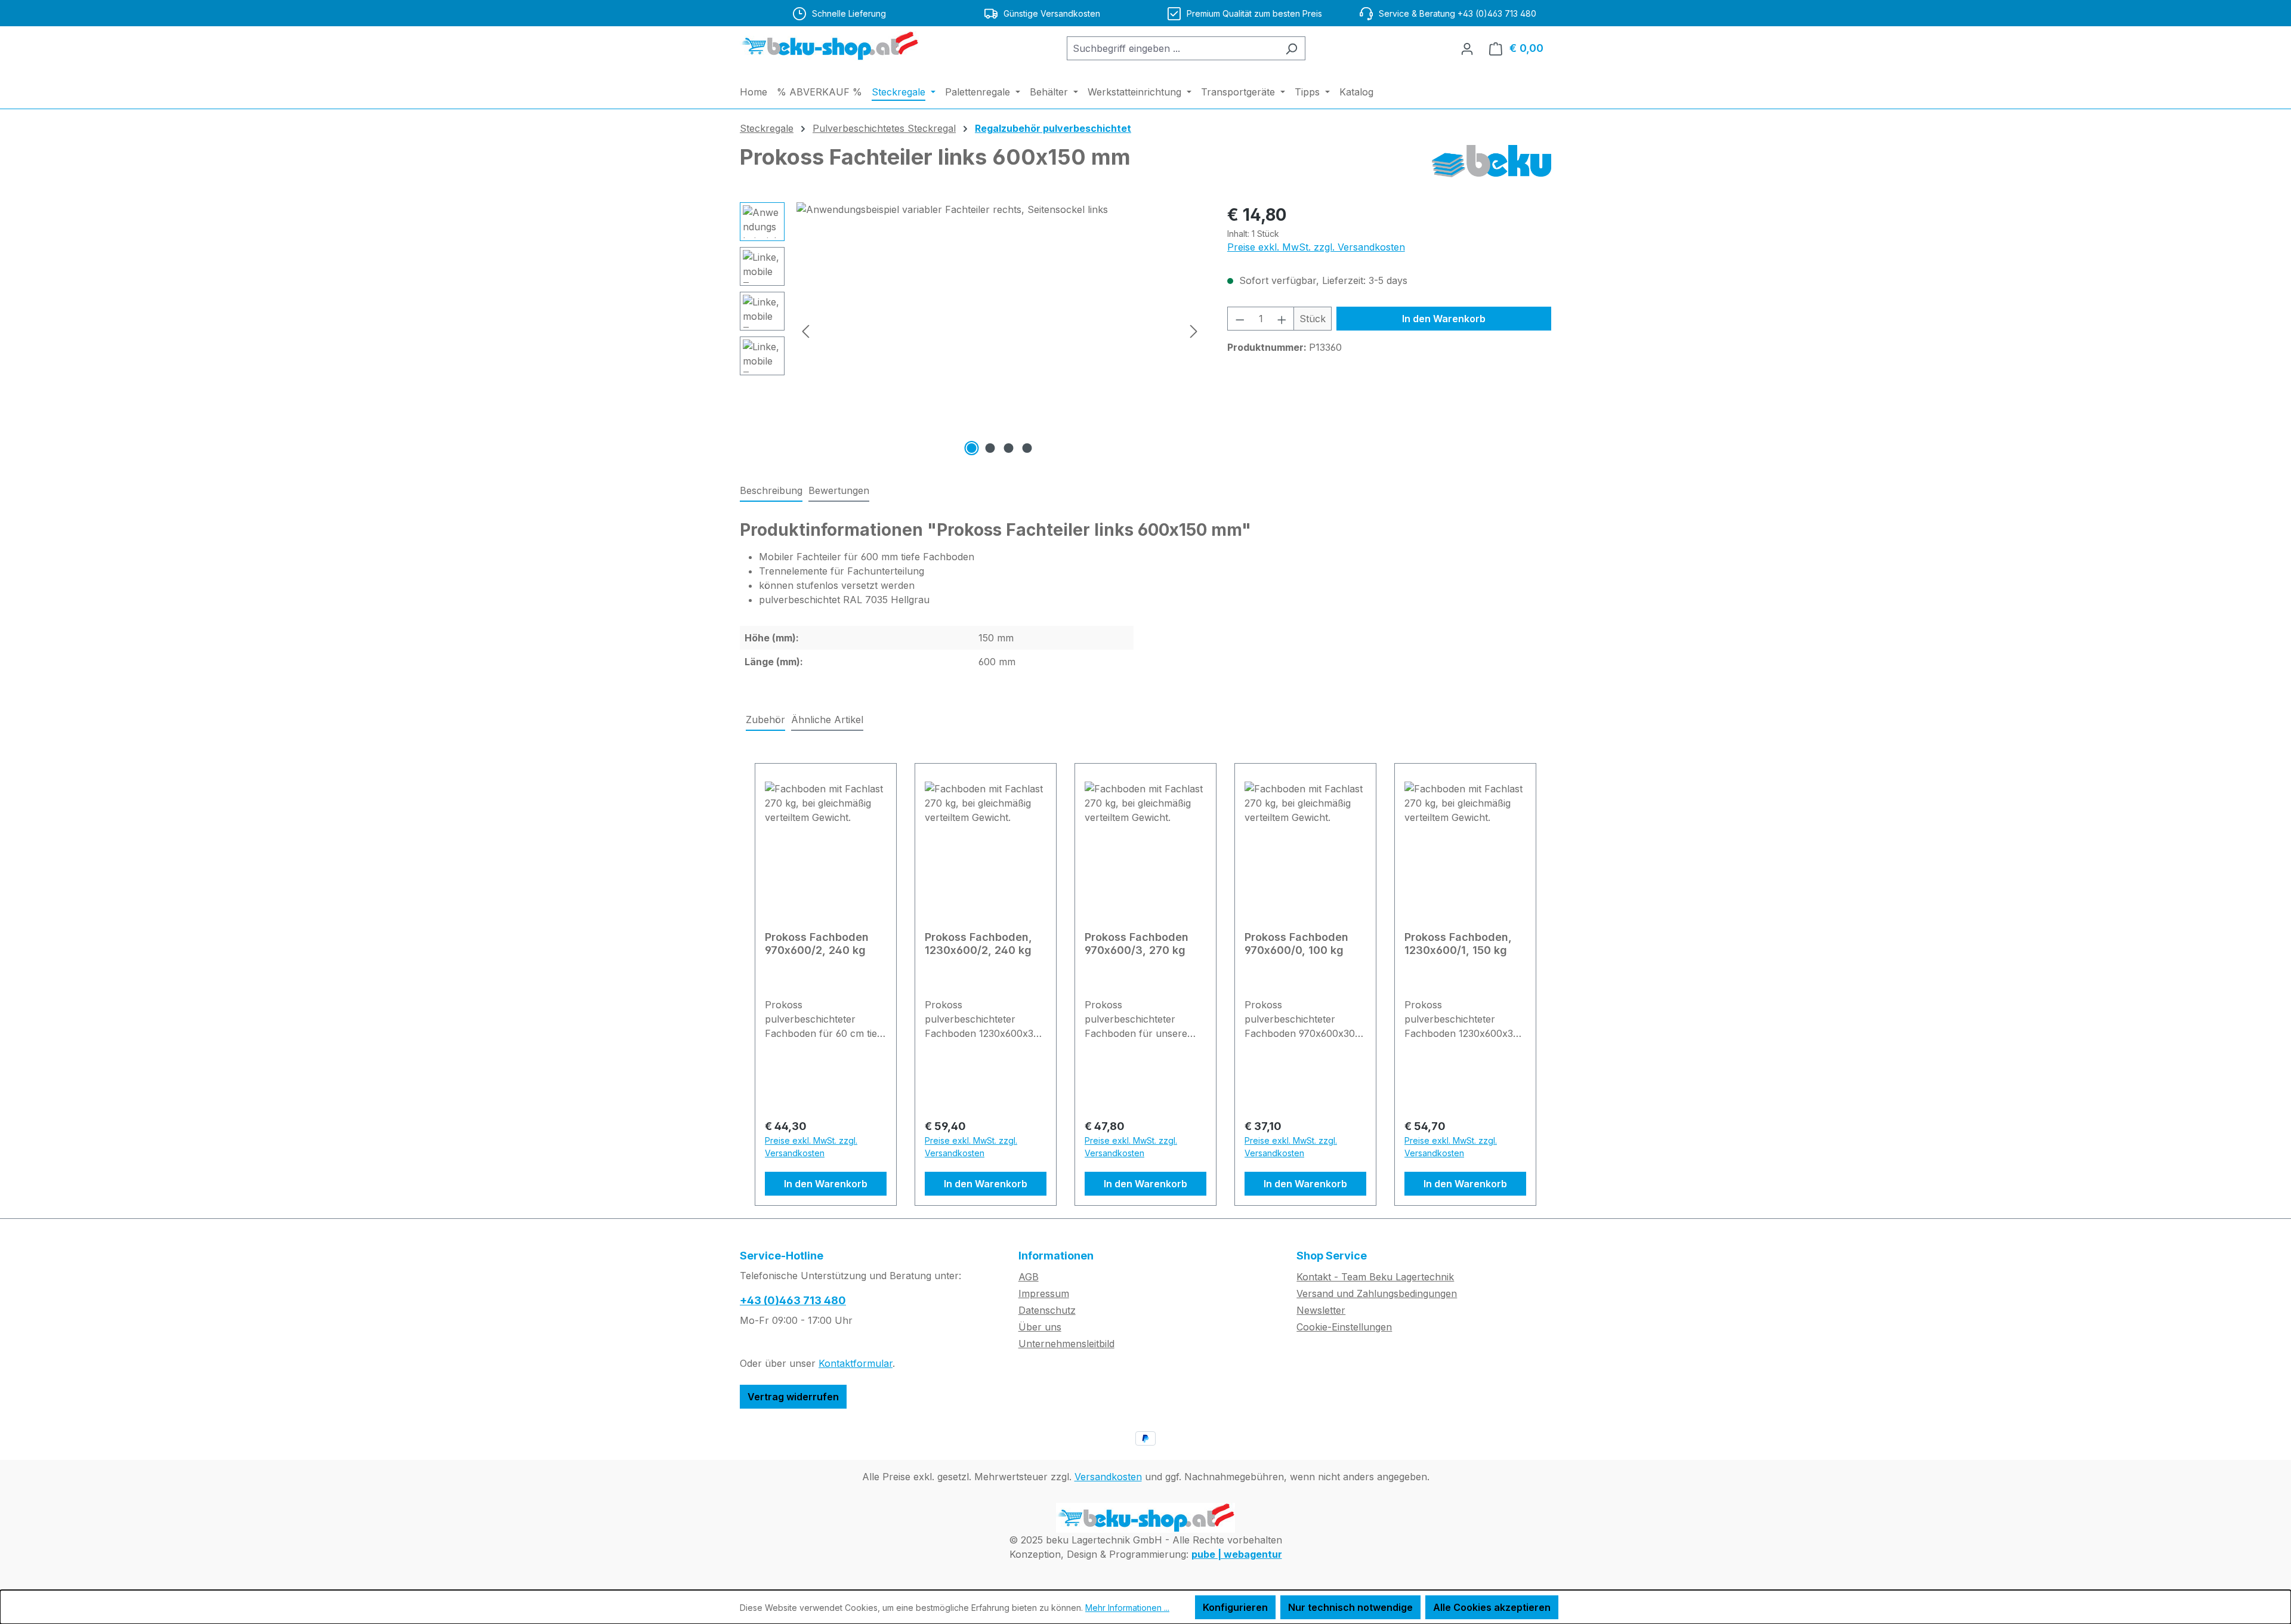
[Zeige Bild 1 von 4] (972, 448)
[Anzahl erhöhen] (1282, 319)
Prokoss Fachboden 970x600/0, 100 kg (1296, 944)
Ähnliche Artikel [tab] (827, 720)
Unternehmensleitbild (1066, 1344)
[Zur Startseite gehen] (829, 46)
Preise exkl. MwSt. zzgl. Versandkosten (1316, 247)
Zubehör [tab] (765, 720)
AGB (1029, 1277)
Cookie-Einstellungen (1344, 1327)
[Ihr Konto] (1467, 48)
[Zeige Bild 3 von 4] (1009, 448)
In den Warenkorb (1444, 319)
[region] (972, 331)
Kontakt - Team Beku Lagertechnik (1375, 1277)
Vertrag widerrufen (793, 1397)
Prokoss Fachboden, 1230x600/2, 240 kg (978, 944)
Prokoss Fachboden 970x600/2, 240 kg (817, 944)
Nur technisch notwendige (1350, 1607)
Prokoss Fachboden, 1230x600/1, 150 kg (1458, 944)
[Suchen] (1291, 48)
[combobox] (1172, 48)
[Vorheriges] (805, 331)
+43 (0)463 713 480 (793, 1300)
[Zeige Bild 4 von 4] (1027, 448)
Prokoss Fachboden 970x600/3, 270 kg (1137, 944)
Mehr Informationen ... (1127, 1608)
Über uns (1040, 1327)
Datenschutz (1047, 1310)
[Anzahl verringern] (1240, 319)
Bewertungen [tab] (839, 490)
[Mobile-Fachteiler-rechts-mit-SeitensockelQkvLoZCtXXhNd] (1000, 331)
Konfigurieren (1235, 1607)
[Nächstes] (1194, 331)
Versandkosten (1108, 1477)
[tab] (771, 491)
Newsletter (1321, 1310)
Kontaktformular (856, 1363)
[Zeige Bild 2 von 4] (990, 448)
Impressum (1044, 1293)
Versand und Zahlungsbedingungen (1377, 1293)
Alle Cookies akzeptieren (1492, 1607)
